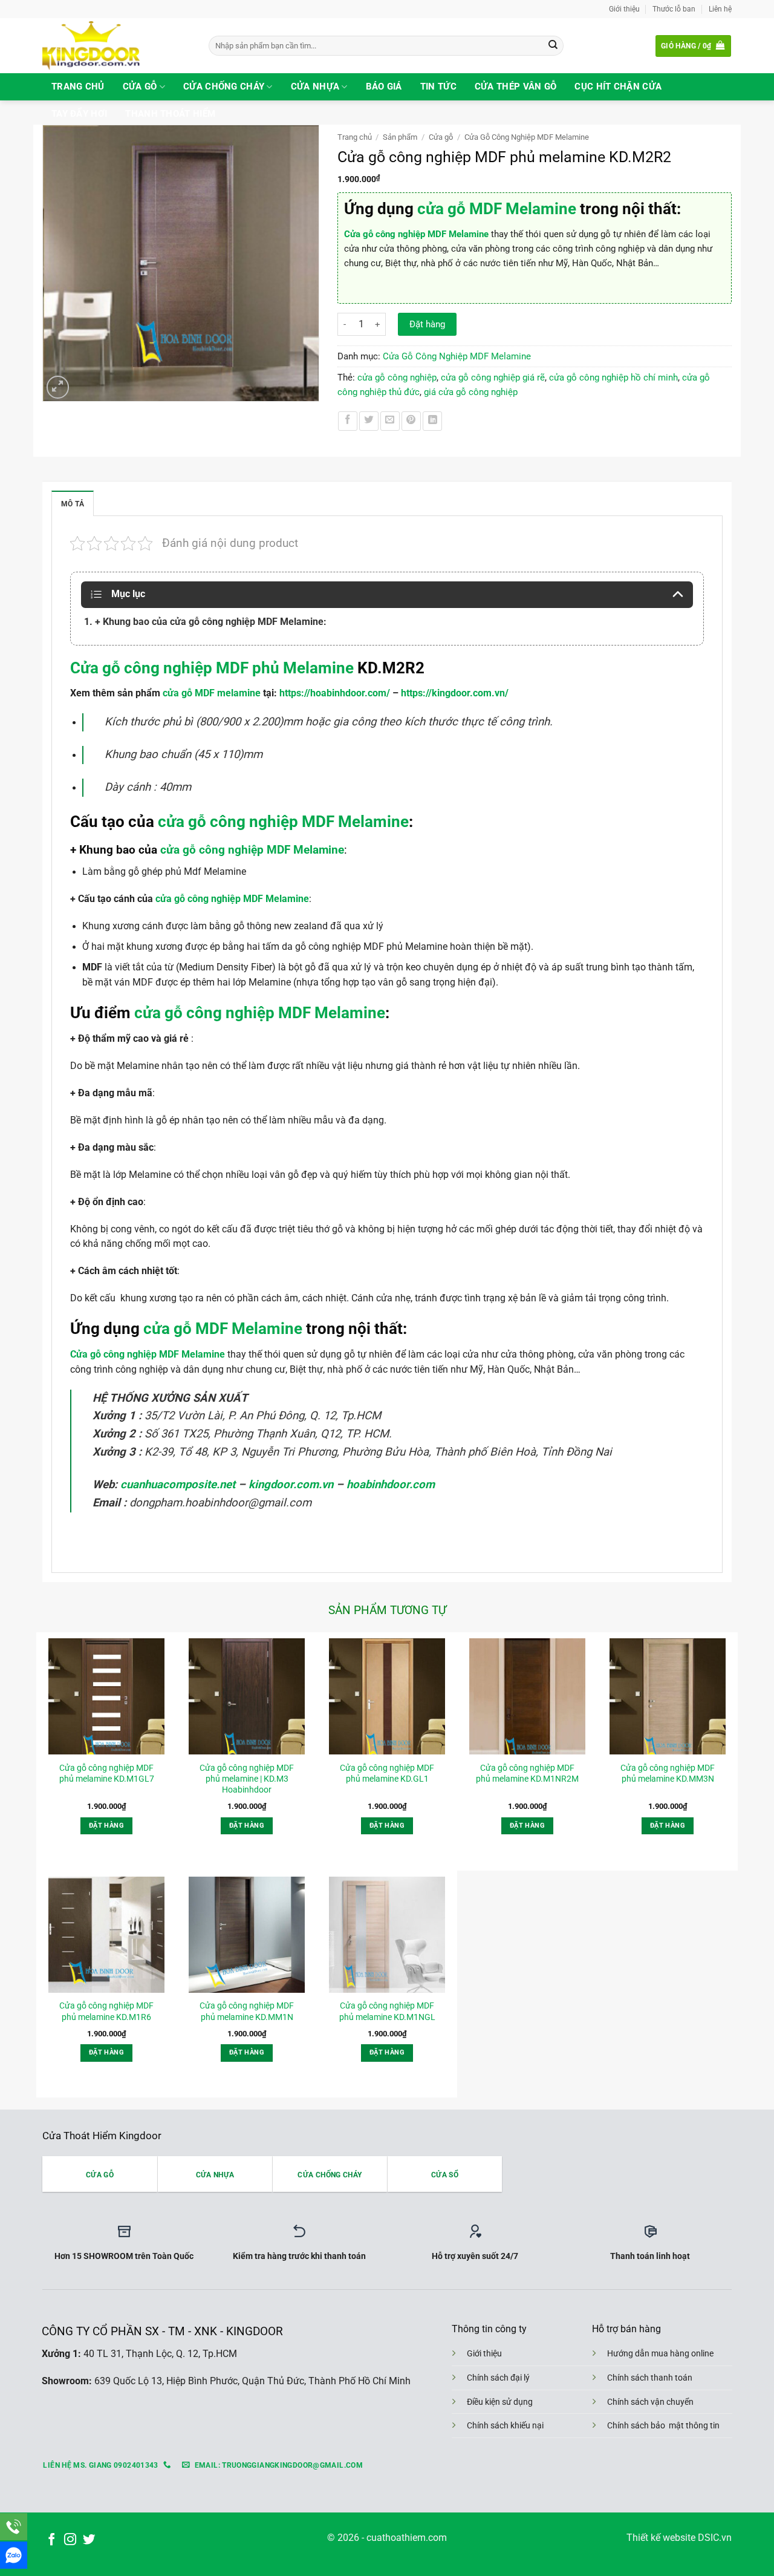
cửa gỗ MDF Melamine (497, 209)
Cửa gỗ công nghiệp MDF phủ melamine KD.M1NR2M (527, 1773)
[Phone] (14, 2527)
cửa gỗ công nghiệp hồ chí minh (613, 378)
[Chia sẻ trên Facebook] (348, 421)
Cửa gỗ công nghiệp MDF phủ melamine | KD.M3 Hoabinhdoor (247, 1779)
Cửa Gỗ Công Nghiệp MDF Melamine (527, 137)
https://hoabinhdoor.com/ (335, 693)
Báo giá (384, 87)
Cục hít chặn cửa (618, 87)
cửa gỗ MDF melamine (212, 693)
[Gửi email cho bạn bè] (390, 421)
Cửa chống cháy (224, 87)
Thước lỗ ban (674, 9)
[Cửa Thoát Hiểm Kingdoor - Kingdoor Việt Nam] (116, 46)
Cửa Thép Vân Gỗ (516, 87)
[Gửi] (553, 46)
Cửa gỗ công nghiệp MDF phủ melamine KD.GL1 (387, 1773)
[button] (693, 46)
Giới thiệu (624, 9)
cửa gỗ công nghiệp (397, 378)
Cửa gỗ (140, 87)
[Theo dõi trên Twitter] (89, 2540)
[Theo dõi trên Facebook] (51, 2540)
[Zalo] (14, 2555)
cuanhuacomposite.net (178, 1485)
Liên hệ (720, 9)
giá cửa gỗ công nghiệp (471, 392)
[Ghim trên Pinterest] (411, 421)
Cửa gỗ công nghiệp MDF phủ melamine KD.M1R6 (106, 2011)
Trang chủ (78, 87)
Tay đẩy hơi (79, 114)
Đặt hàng (427, 324)
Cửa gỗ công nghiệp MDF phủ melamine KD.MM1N (247, 2011)
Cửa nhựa (315, 87)
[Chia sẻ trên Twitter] (369, 421)
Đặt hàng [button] (106, 1826)
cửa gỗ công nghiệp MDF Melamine (283, 822)
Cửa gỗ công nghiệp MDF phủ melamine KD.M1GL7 (107, 1773)
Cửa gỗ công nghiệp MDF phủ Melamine (212, 668)
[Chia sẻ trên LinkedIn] (432, 421)
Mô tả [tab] (73, 504)
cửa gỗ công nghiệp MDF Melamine (252, 850)
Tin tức (438, 87)
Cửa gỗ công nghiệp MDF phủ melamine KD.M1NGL (387, 2011)
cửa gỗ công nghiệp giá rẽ (493, 378)
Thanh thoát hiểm (170, 114)
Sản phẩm (400, 137)
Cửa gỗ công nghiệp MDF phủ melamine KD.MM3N (668, 1773)
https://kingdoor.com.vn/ (455, 693)
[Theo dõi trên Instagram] (70, 2540)
